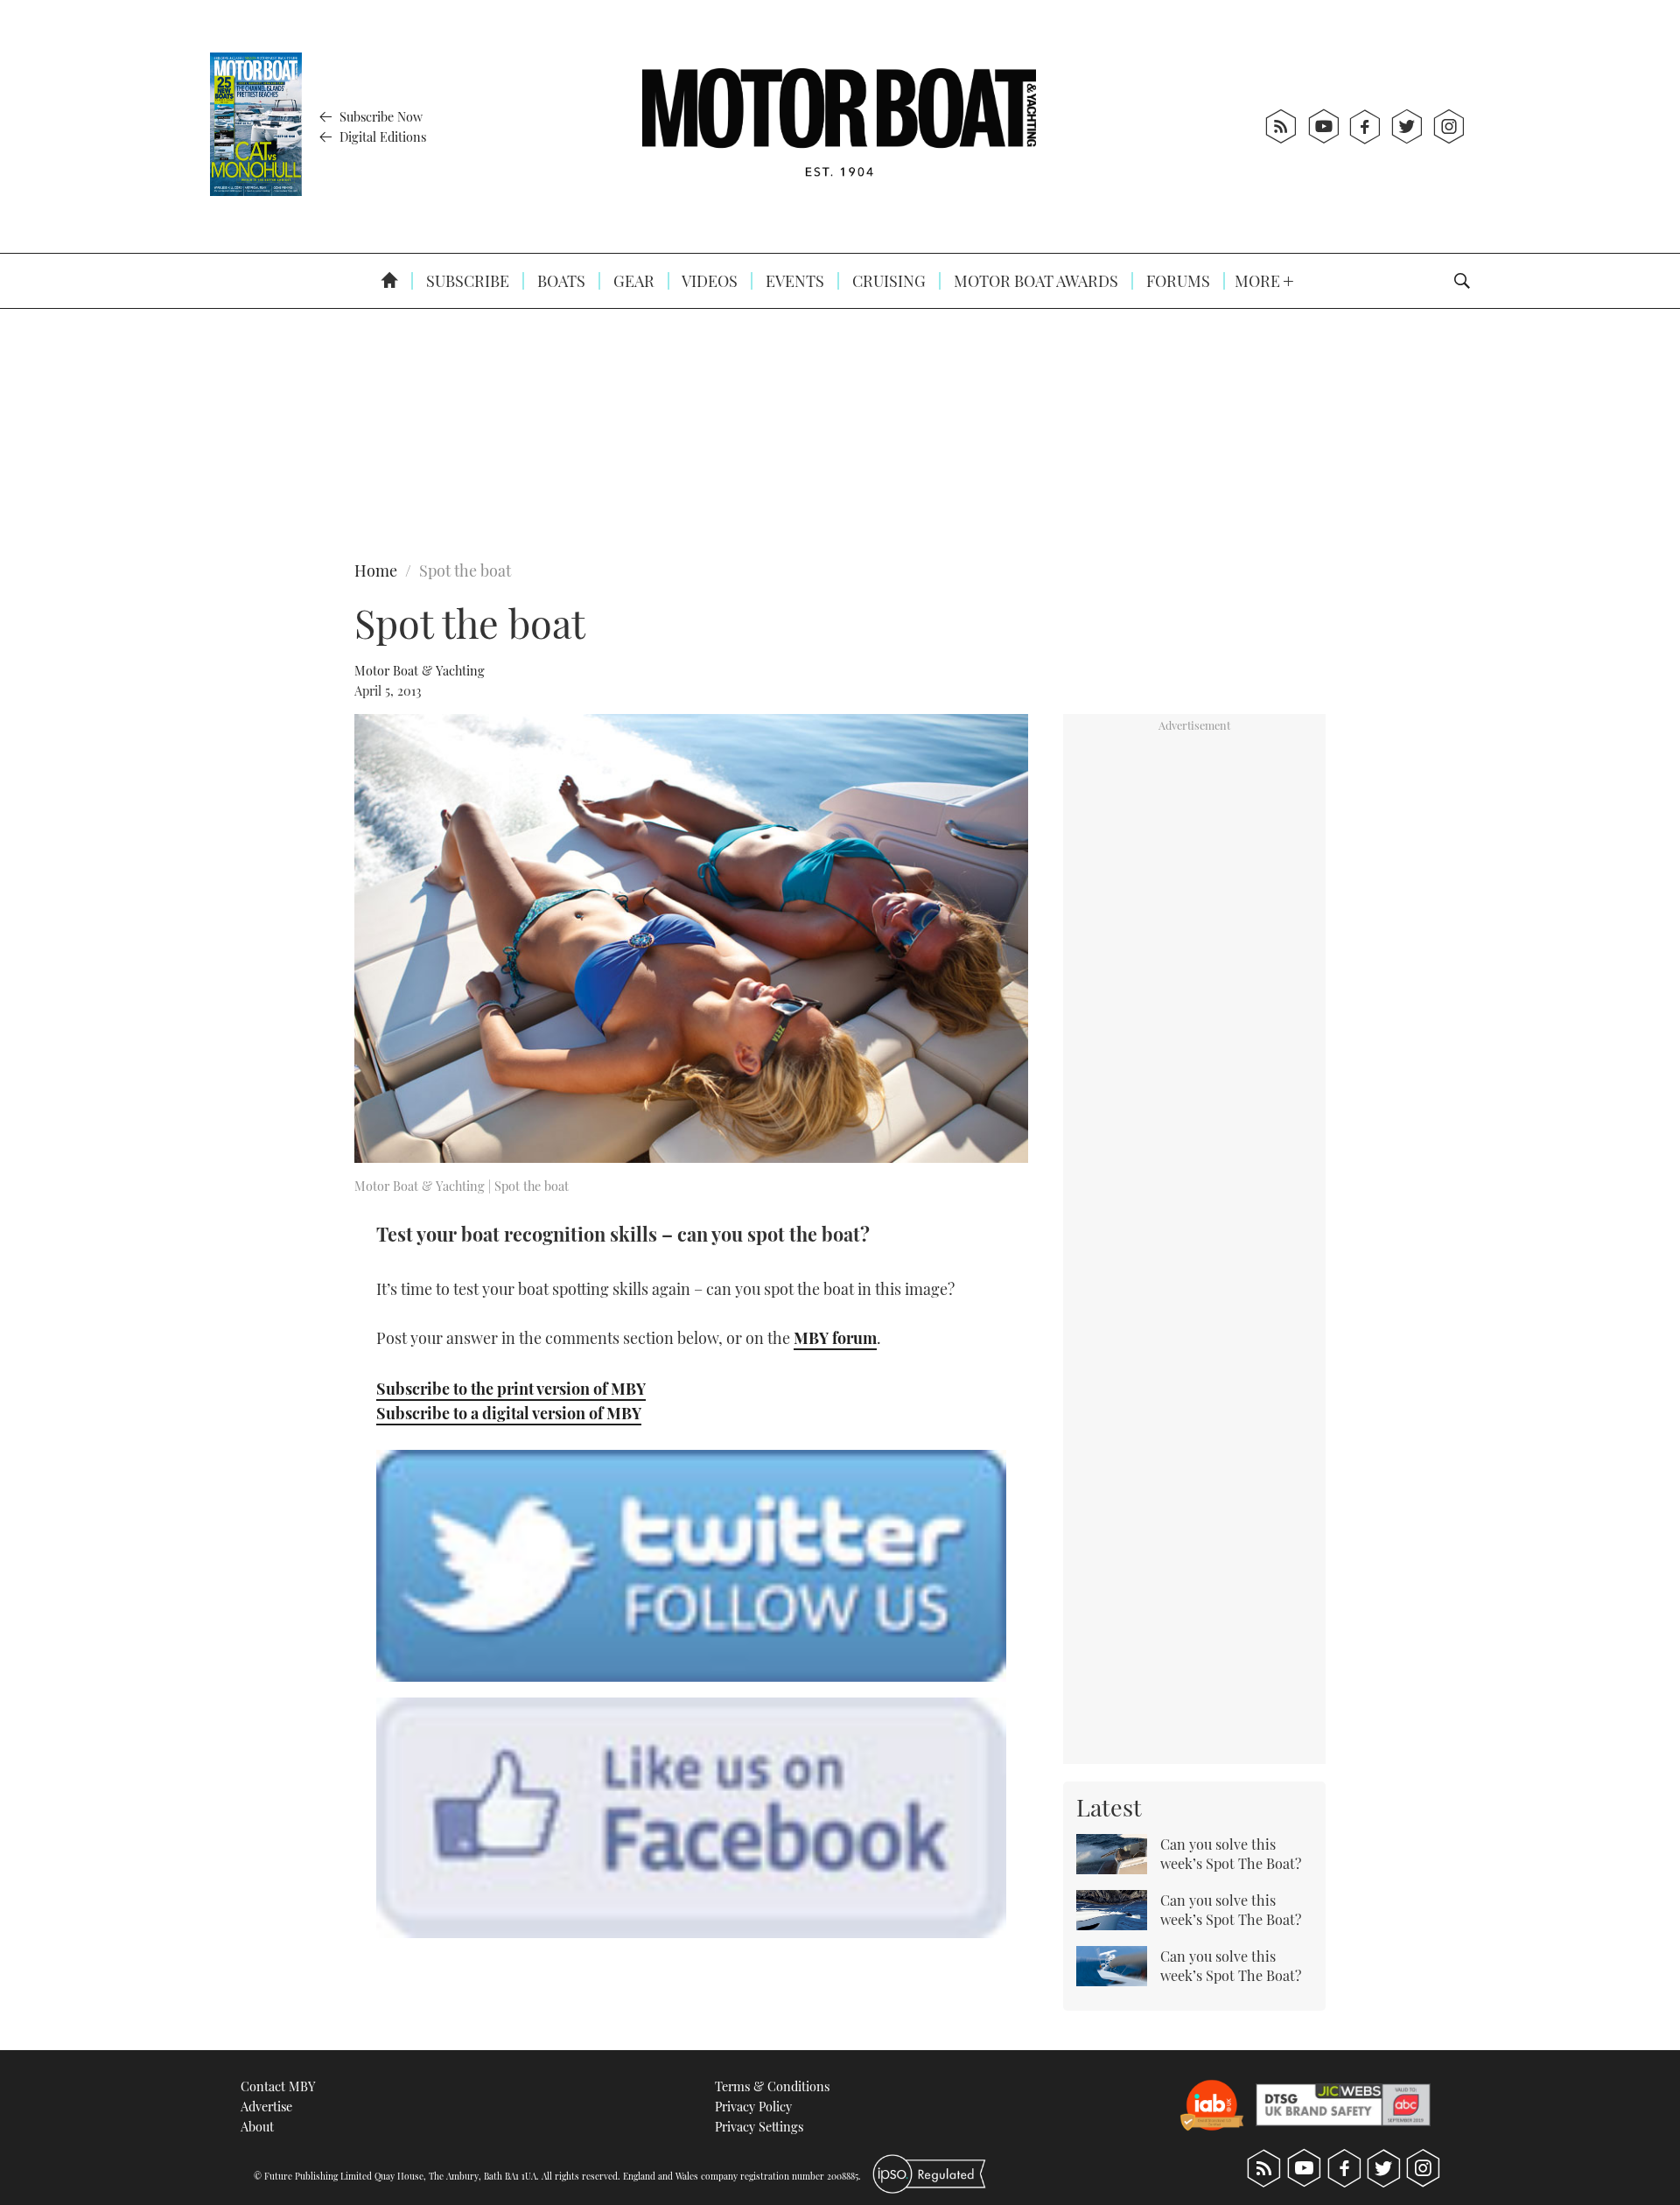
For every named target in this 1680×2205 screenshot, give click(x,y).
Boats (560, 281)
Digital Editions (381, 136)
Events (793, 281)
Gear (632, 281)
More (1259, 281)
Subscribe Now (379, 116)
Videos (708, 281)
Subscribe (466, 281)
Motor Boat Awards (1034, 281)
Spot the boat (465, 570)
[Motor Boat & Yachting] (839, 126)
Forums (1176, 281)
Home (376, 570)
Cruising (887, 281)
